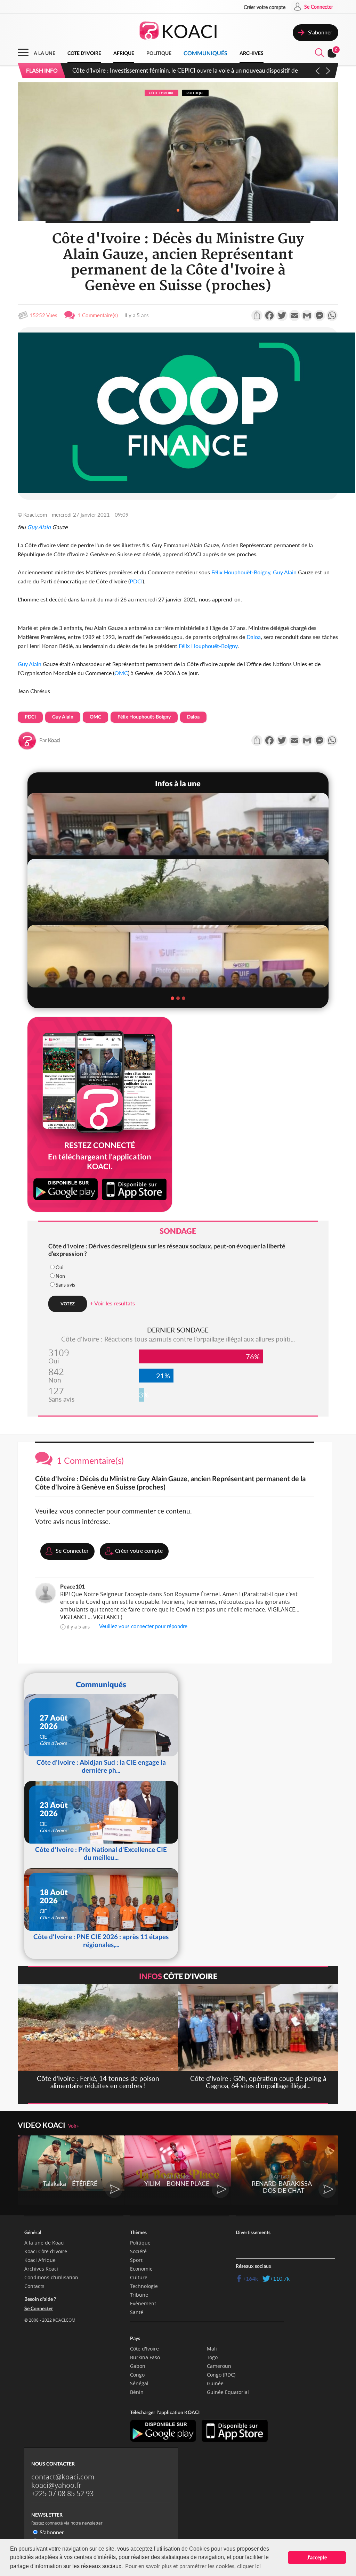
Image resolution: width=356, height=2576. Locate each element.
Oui (59, 1267)
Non (60, 1276)
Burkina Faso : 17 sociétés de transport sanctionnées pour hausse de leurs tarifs (173, 70)
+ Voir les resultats (112, 1303)
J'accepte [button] (317, 2557)
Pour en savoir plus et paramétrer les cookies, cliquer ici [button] (193, 2566)
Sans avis (65, 1285)
